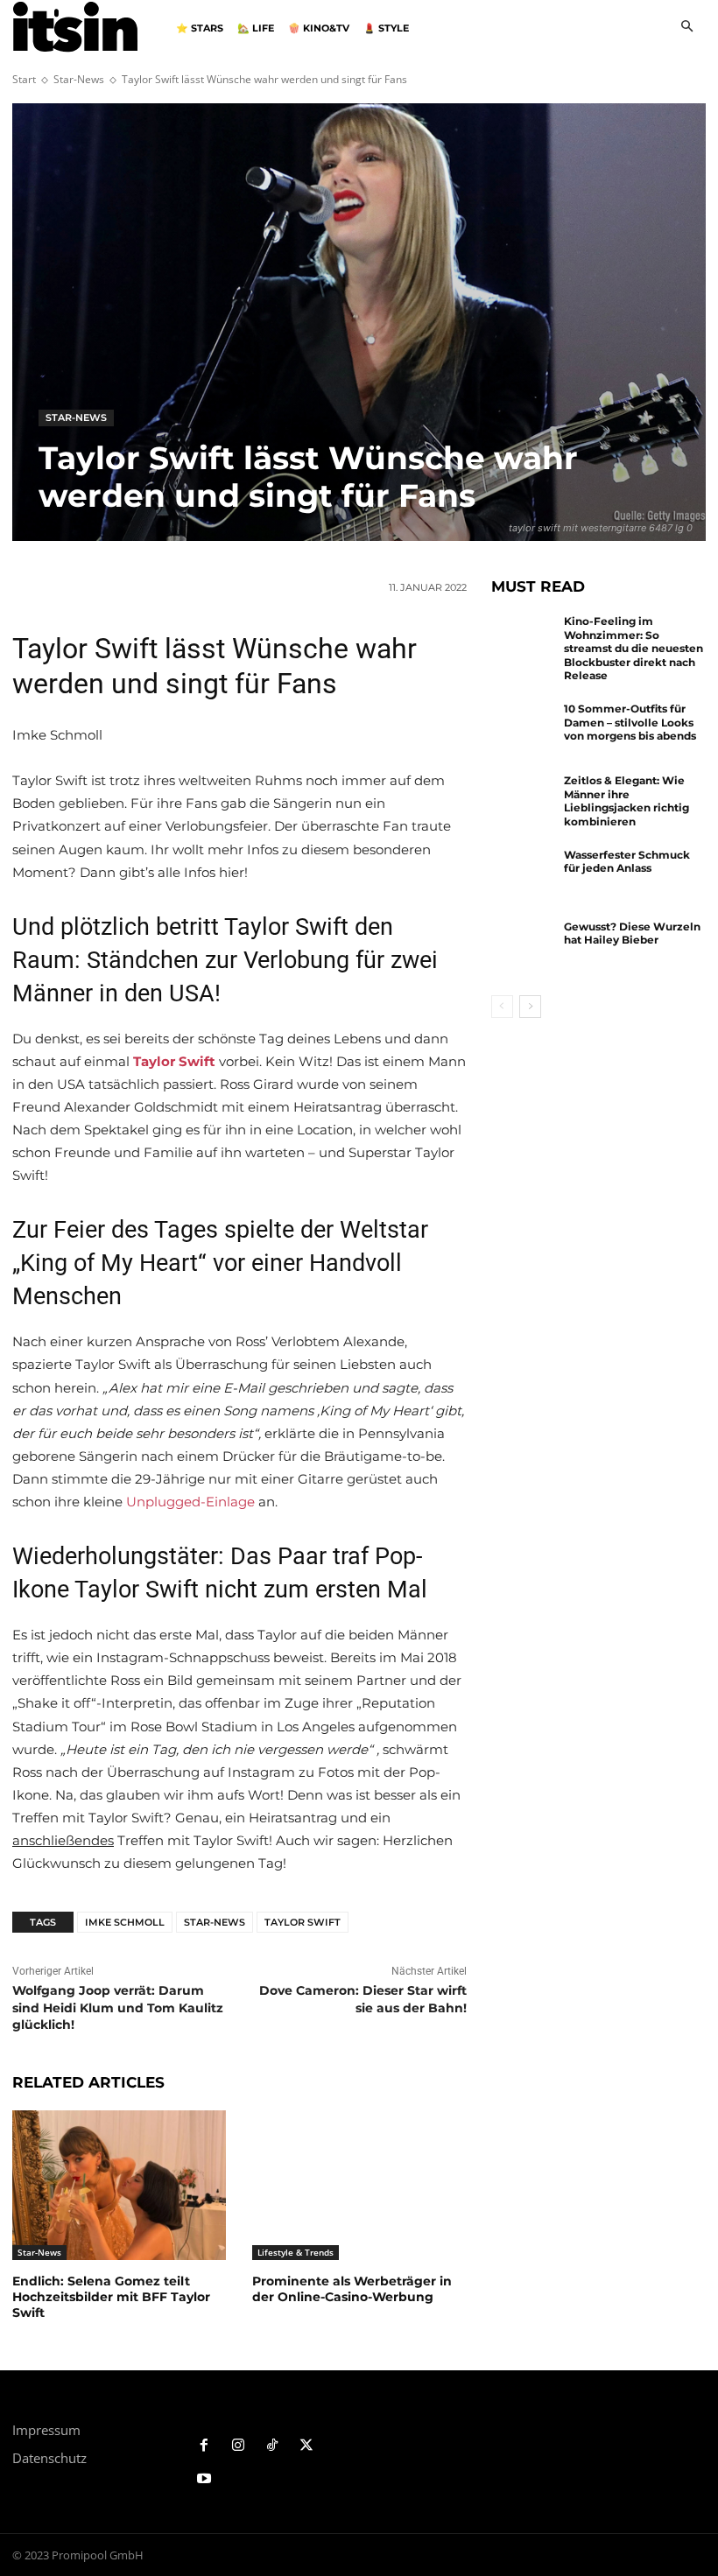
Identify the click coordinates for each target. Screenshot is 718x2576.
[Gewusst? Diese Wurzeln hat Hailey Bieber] (524, 949)
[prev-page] (502, 1007)
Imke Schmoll (125, 1922)
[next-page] (530, 1007)
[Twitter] (306, 2446)
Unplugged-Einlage (190, 1502)
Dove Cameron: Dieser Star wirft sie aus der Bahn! (363, 1999)
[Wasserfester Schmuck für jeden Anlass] (524, 877)
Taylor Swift (303, 1922)
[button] (687, 28)
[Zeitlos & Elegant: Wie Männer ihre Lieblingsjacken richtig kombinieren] (524, 803)
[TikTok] (273, 2446)
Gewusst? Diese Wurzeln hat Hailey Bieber (632, 934)
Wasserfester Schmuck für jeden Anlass (627, 862)
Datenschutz (49, 2458)
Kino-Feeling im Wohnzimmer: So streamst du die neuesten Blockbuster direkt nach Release (634, 648)
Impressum (46, 2430)
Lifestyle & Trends (296, 2252)
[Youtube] (204, 2479)
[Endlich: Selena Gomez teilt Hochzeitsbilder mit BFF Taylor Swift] (119, 2185)
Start (24, 79)
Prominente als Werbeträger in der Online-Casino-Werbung (352, 2289)
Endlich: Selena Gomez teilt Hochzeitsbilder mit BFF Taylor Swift (111, 2297)
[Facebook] (204, 2446)
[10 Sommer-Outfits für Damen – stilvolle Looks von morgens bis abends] (524, 731)
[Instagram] (239, 2446)
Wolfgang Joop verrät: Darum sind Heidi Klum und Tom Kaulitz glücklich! (118, 2007)
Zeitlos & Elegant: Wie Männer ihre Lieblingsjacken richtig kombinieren (626, 801)
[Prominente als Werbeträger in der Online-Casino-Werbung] (359, 2185)
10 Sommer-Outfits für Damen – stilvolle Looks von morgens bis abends (630, 722)
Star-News (79, 79)
